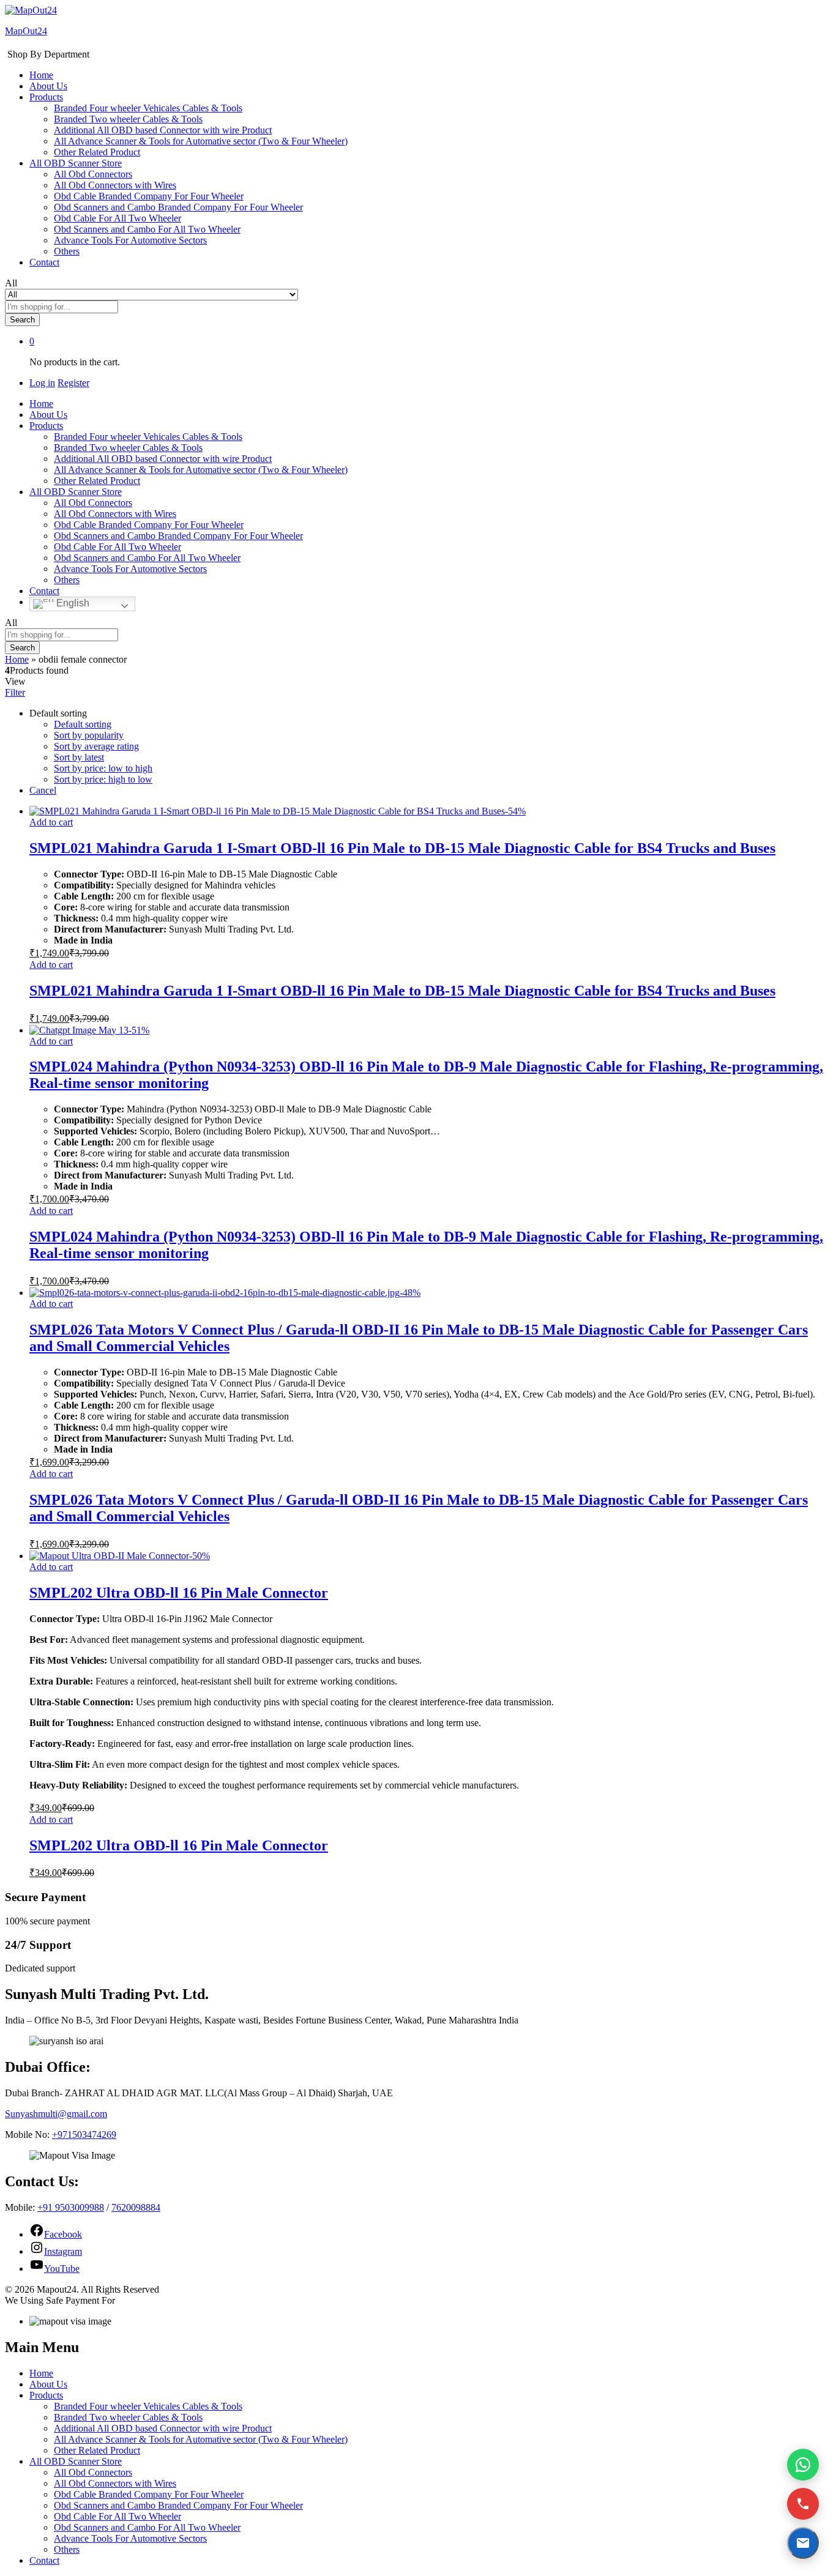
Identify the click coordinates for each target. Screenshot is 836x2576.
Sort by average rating (96, 746)
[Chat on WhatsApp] (803, 2465)
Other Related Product (97, 152)
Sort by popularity (89, 735)
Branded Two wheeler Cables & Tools (128, 119)
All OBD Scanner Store (76, 2461)
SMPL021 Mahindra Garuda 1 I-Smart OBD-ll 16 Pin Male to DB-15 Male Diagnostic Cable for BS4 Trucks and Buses (402, 848)
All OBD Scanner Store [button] (76, 163)
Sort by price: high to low (103, 779)
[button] (51, 822)
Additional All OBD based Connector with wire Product (163, 130)
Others (67, 251)
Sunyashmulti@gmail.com (56, 2114)
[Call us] (803, 2504)
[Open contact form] (803, 2543)
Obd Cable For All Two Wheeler (118, 218)
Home (41, 75)
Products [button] (46, 97)
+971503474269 (84, 2135)
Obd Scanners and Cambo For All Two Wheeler (147, 229)
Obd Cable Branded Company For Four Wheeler (149, 196)
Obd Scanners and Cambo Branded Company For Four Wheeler (178, 207)
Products (46, 2395)
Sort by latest (79, 757)
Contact (44, 262)
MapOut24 (26, 31)
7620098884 (136, 2207)
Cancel (43, 790)
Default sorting (83, 724)
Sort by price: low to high (103, 768)
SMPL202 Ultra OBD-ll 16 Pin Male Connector (179, 1593)
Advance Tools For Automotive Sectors (130, 240)
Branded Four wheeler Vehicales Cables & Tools (148, 108)
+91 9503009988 (71, 2207)
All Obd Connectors (93, 174)
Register (73, 383)
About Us (48, 86)
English (72, 603)
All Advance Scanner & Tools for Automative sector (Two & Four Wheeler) (201, 141)
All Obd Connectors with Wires (115, 185)
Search (22, 320)
